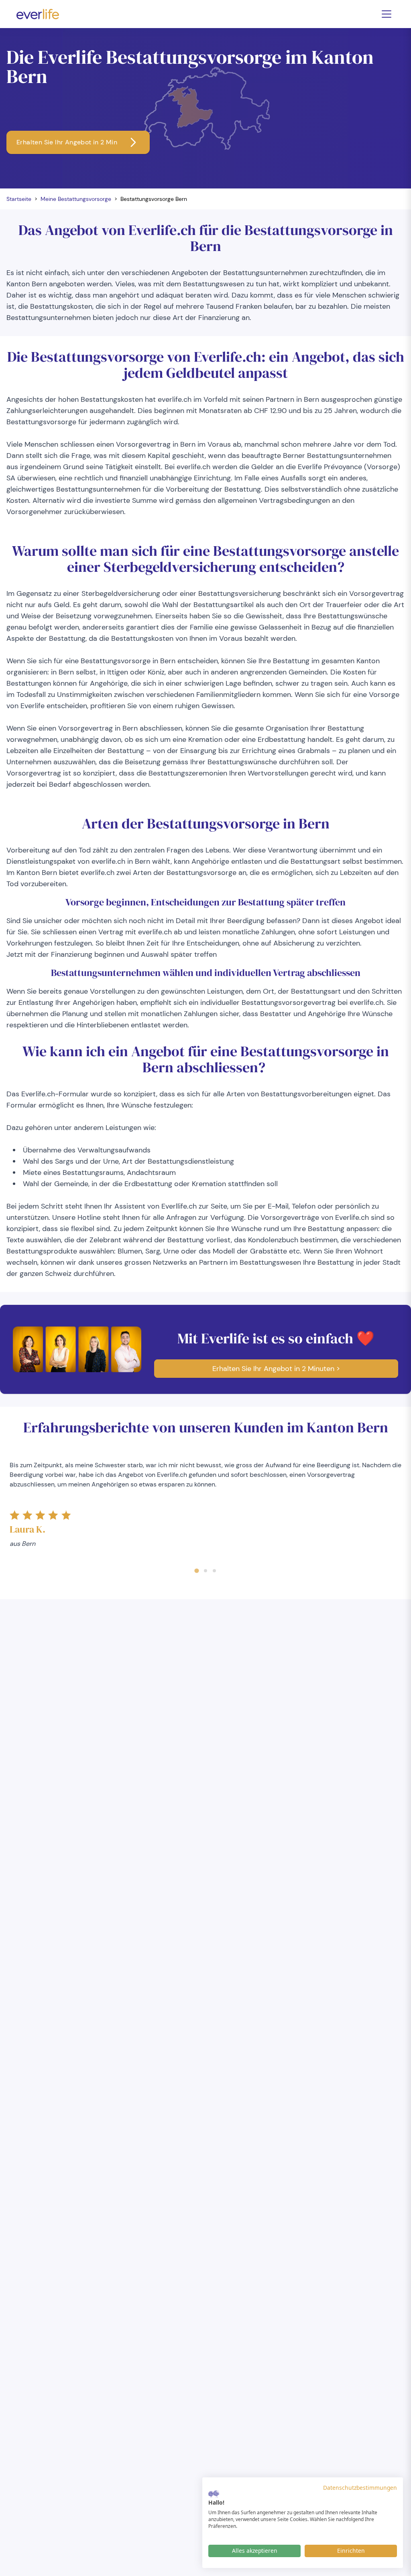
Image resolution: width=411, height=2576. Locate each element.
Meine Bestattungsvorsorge (76, 199)
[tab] (196, 1571)
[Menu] (387, 14)
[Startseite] (38, 14)
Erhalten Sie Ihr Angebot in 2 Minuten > (276, 1369)
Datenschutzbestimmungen (360, 2488)
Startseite (19, 199)
